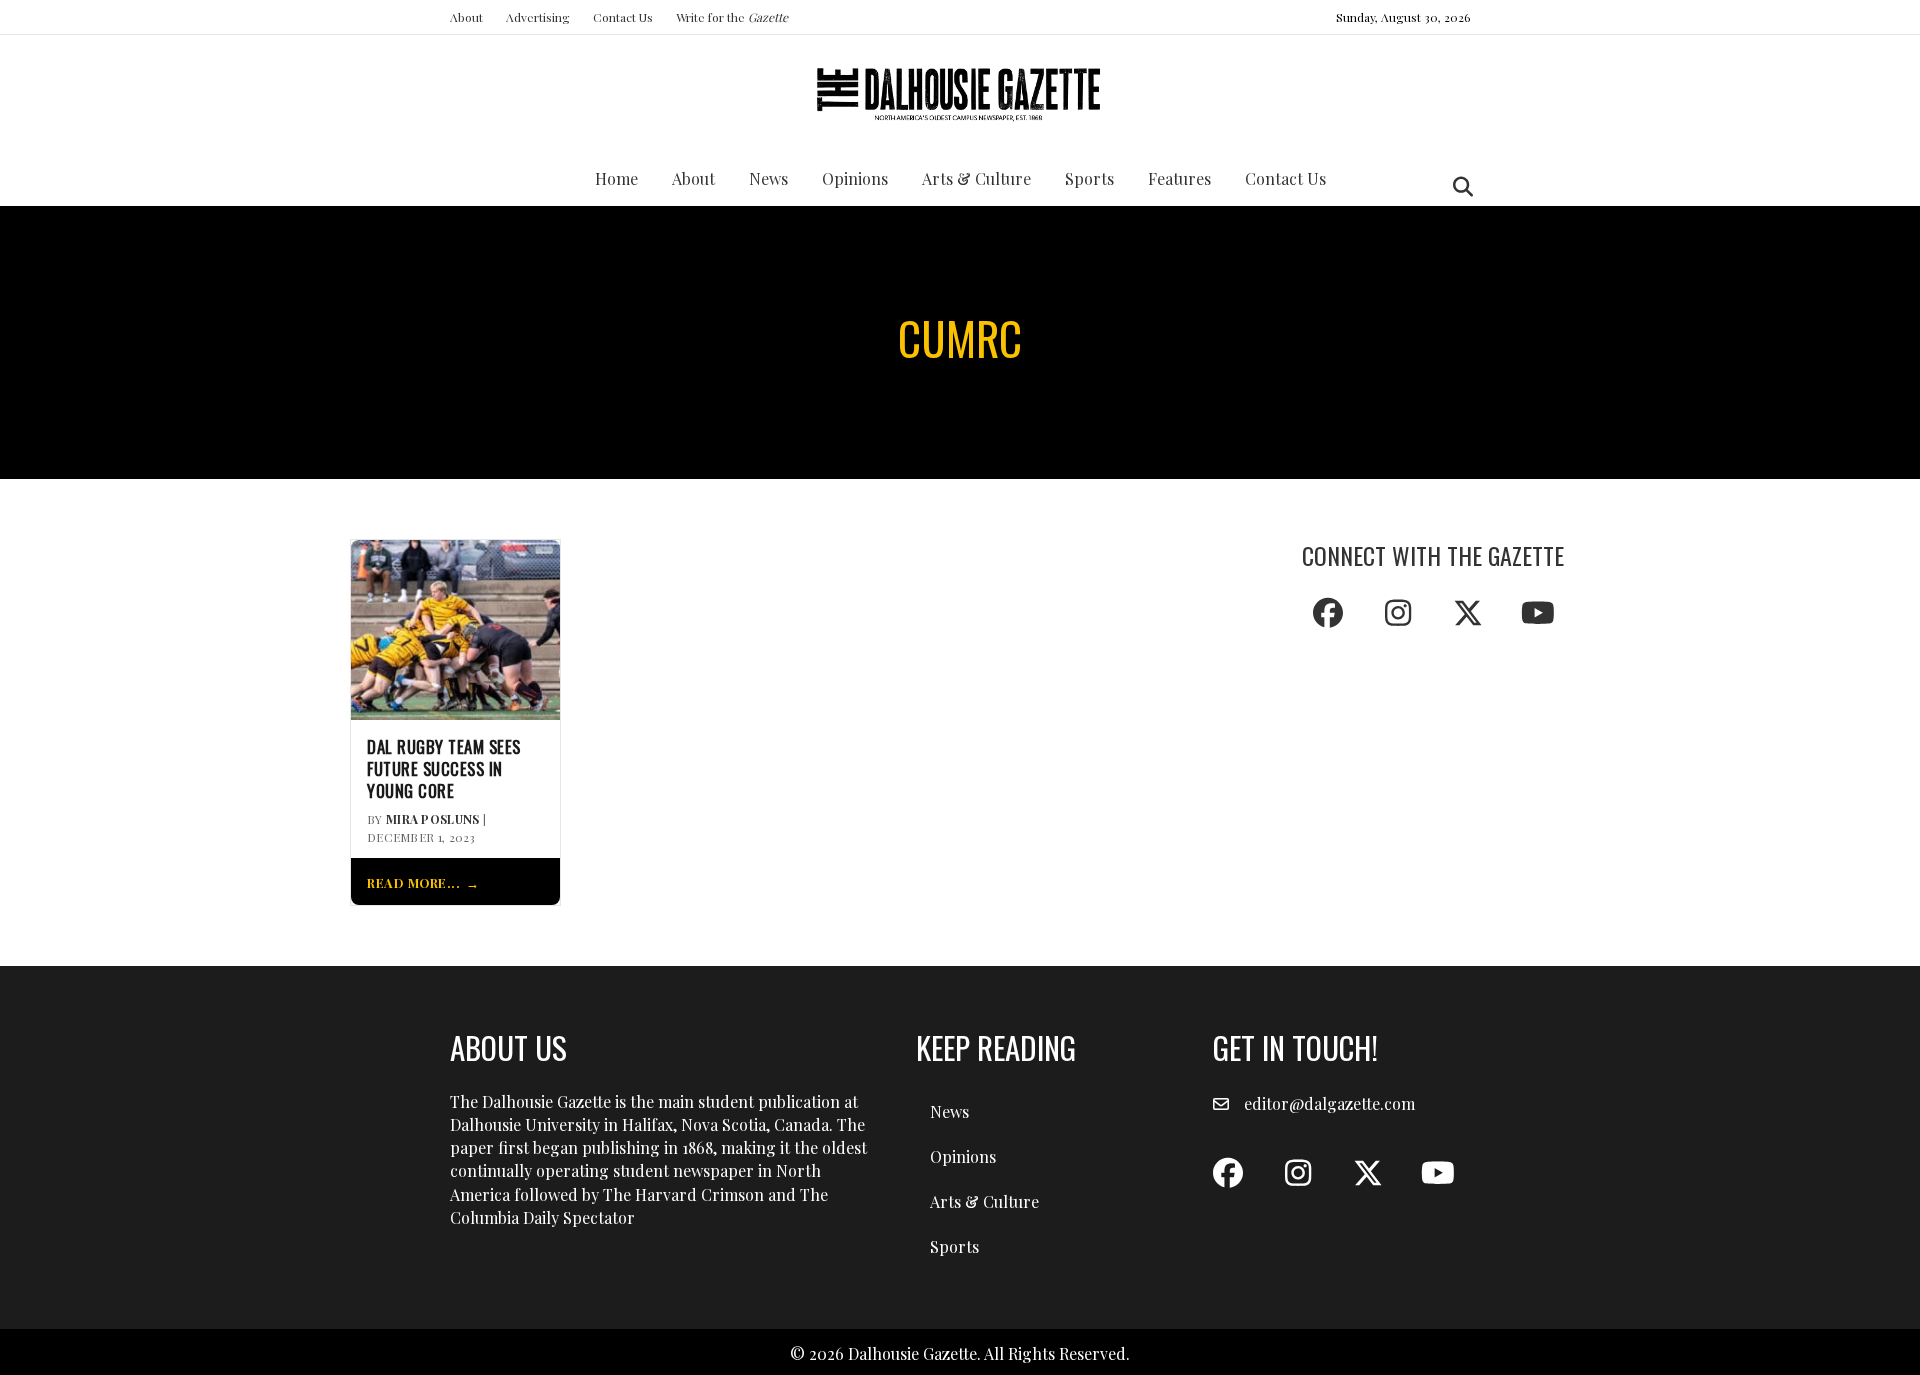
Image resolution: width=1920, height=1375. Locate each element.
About (466, 17)
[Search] (1457, 187)
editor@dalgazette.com (1329, 1103)
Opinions (855, 178)
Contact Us (623, 17)
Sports (1089, 178)
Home (616, 178)
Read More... (413, 882)
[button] (1328, 613)
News (768, 178)
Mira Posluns (433, 819)
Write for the (732, 17)
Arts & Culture (976, 178)
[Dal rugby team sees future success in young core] (455, 627)
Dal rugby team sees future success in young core (444, 768)
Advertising (538, 17)
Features (1179, 178)
